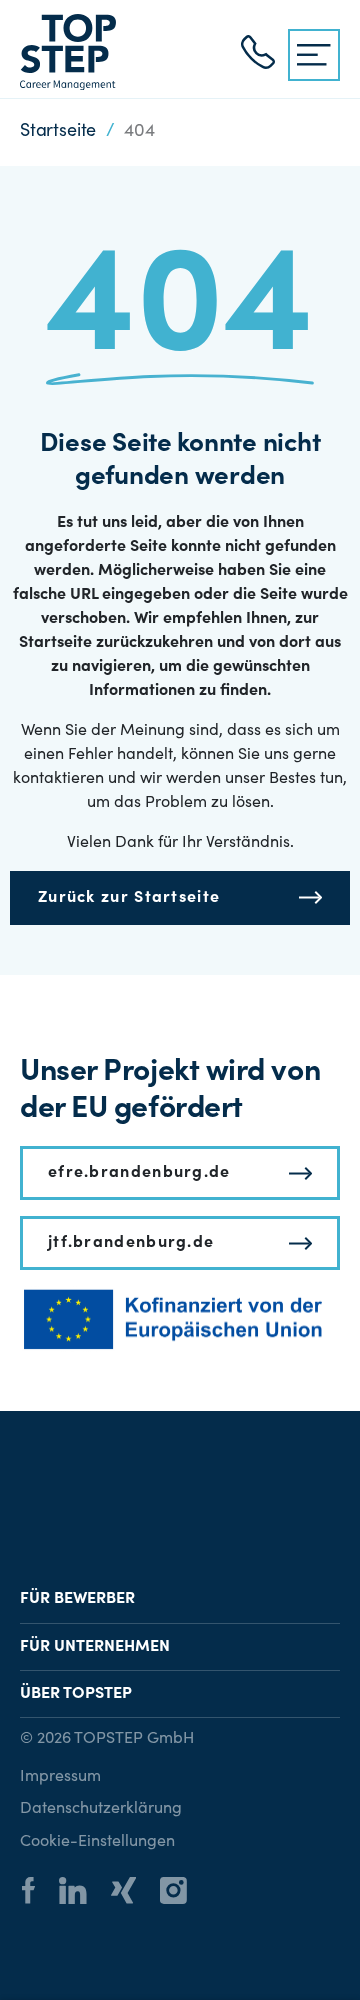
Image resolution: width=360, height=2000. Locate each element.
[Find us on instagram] (183, 1893)
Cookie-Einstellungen (97, 1842)
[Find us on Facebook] (38, 1893)
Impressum (60, 1777)
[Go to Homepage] (68, 52)
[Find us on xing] (133, 1893)
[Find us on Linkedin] (83, 1893)
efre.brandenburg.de (139, 1173)
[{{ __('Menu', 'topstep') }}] (314, 55)
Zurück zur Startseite (129, 898)
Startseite (58, 132)
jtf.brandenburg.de (131, 1243)
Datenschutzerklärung (101, 1809)
